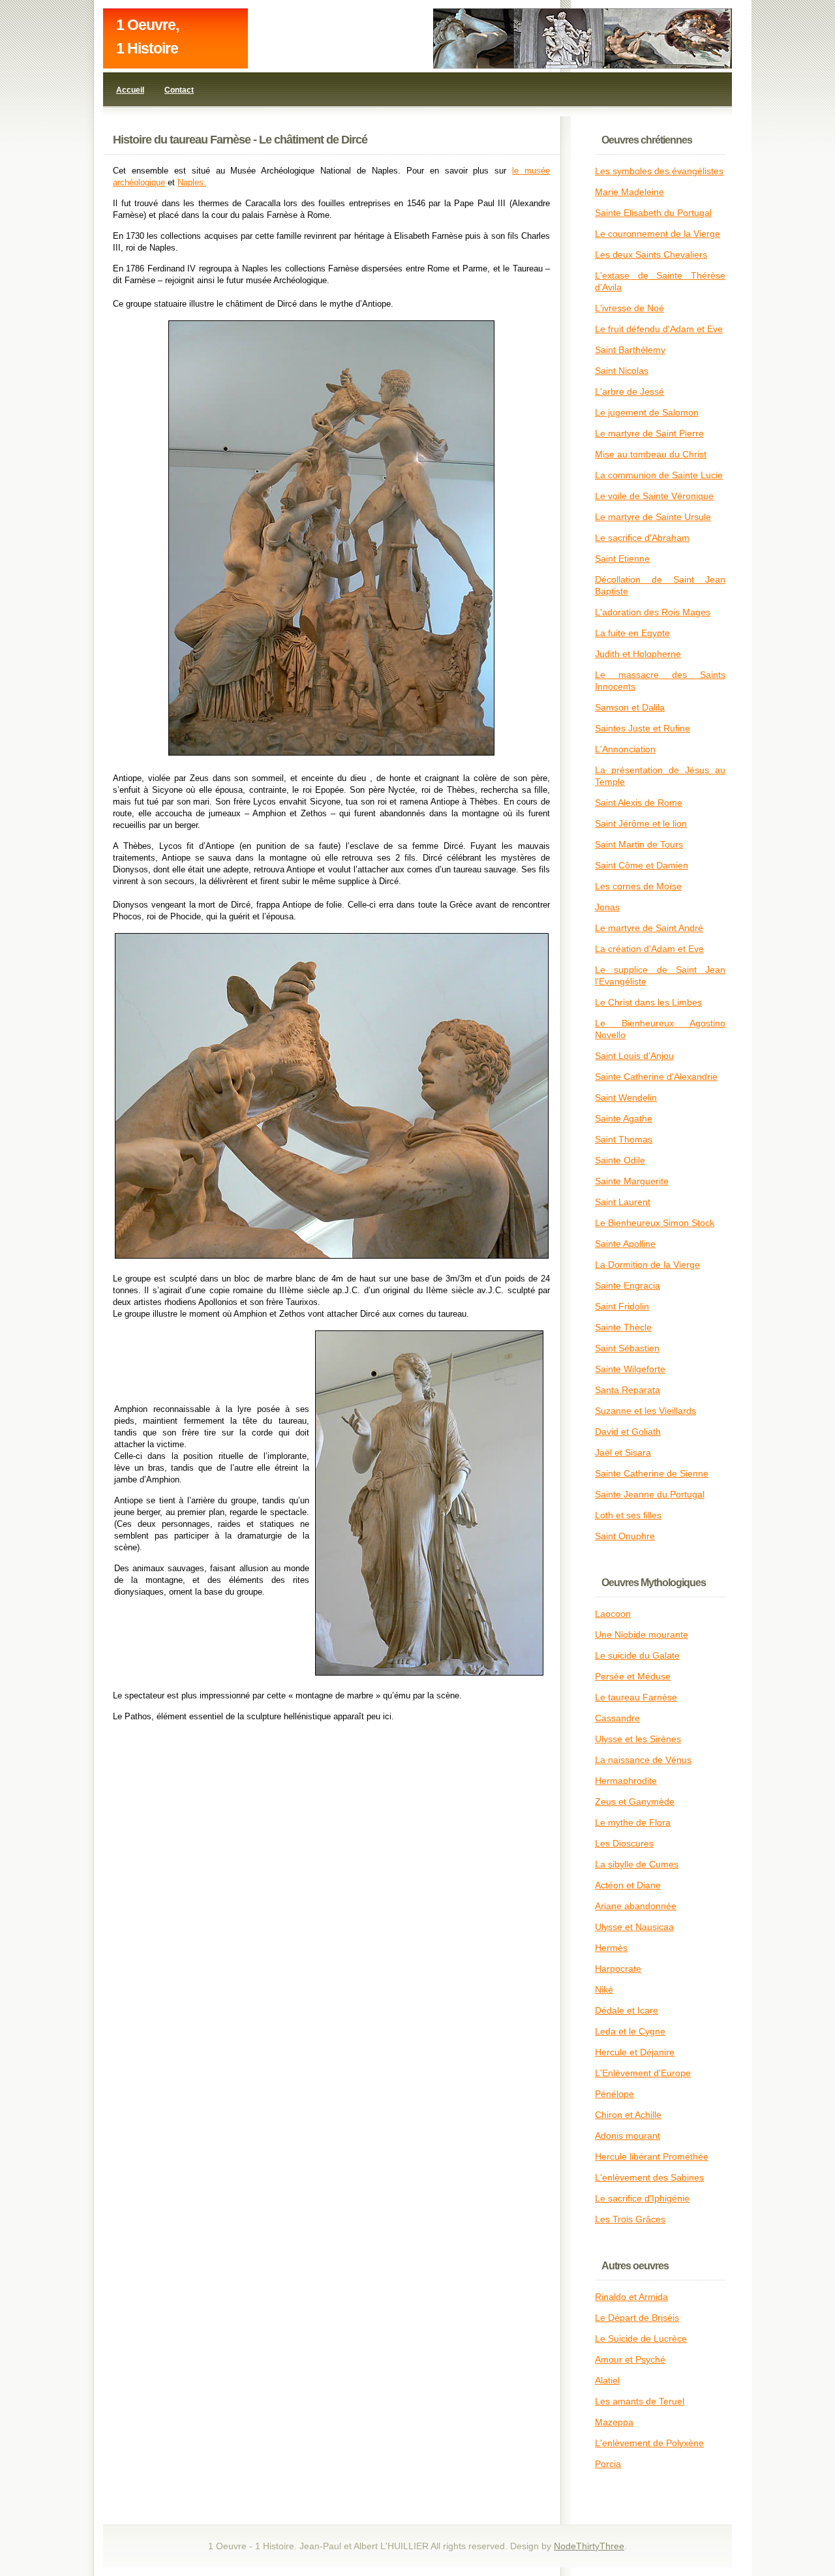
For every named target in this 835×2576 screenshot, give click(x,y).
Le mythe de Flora (633, 1822)
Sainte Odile (620, 1160)
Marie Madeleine (630, 192)
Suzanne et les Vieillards (645, 1411)
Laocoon (613, 1614)
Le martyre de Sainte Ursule (653, 517)
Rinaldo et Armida (631, 2297)
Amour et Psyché (630, 2359)
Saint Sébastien (627, 1348)
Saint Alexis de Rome (639, 803)
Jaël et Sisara (623, 1452)
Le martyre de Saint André (649, 928)
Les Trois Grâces (630, 2219)
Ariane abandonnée (636, 1906)
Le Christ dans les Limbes (648, 1002)
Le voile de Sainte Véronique (654, 496)
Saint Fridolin (622, 1306)
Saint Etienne (622, 559)
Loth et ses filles (628, 1515)
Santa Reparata (628, 1390)
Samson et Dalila (630, 707)
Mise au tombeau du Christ (651, 454)
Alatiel (607, 2380)
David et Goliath (628, 1432)
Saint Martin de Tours (639, 844)
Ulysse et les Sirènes (638, 1739)
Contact (179, 90)
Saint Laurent (623, 1202)
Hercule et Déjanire (635, 2052)
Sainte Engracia (628, 1285)
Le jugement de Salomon (647, 412)
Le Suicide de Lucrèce (641, 2338)
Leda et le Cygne (630, 2031)
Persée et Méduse (633, 1676)
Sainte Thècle (623, 1327)
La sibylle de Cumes (637, 1864)
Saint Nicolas (622, 371)
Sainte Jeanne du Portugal (650, 1494)
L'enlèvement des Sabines (649, 2177)
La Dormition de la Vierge (647, 1265)
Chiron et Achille (628, 2115)
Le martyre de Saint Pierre (649, 433)
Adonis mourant (628, 2136)
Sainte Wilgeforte (630, 1369)
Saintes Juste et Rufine (643, 728)
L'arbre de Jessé (630, 391)
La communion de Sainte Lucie (659, 475)
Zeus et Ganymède (635, 1802)
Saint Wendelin (626, 1097)
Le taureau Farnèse (636, 1697)
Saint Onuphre (625, 1536)
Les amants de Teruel (640, 2401)
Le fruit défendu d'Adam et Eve (659, 329)
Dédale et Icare (627, 2010)
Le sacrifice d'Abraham (642, 538)
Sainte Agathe (624, 1118)
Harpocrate (618, 1969)
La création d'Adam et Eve (649, 949)
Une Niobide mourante (642, 1634)
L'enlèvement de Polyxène (649, 2443)
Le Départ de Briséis (637, 2318)
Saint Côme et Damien (642, 865)
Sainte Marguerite (632, 1181)
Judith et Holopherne (638, 654)
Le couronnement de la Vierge (658, 234)
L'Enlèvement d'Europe (643, 2073)
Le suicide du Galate (637, 1655)
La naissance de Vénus (643, 1760)
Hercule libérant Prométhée (652, 2156)
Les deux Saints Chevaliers (651, 254)
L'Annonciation (625, 749)
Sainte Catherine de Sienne (652, 1473)
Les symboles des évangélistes (659, 171)
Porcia (608, 2464)
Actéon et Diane (628, 1885)
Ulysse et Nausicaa (634, 1927)
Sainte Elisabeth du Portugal (653, 213)
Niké (604, 1989)
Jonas (607, 907)
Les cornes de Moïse (638, 886)
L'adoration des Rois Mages (653, 612)
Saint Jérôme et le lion (641, 823)
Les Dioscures (624, 1843)
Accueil (130, 90)
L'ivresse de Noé (630, 308)
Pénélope (615, 2094)
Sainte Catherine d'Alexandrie (656, 1077)
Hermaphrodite (626, 1781)
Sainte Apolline (625, 1244)
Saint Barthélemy (630, 350)
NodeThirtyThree (589, 2546)
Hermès (611, 1948)
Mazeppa (614, 2422)
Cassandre (617, 1718)
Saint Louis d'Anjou (634, 1056)
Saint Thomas (624, 1139)
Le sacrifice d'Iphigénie (642, 2198)
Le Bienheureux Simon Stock (655, 1223)
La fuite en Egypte (632, 633)
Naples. (192, 182)
